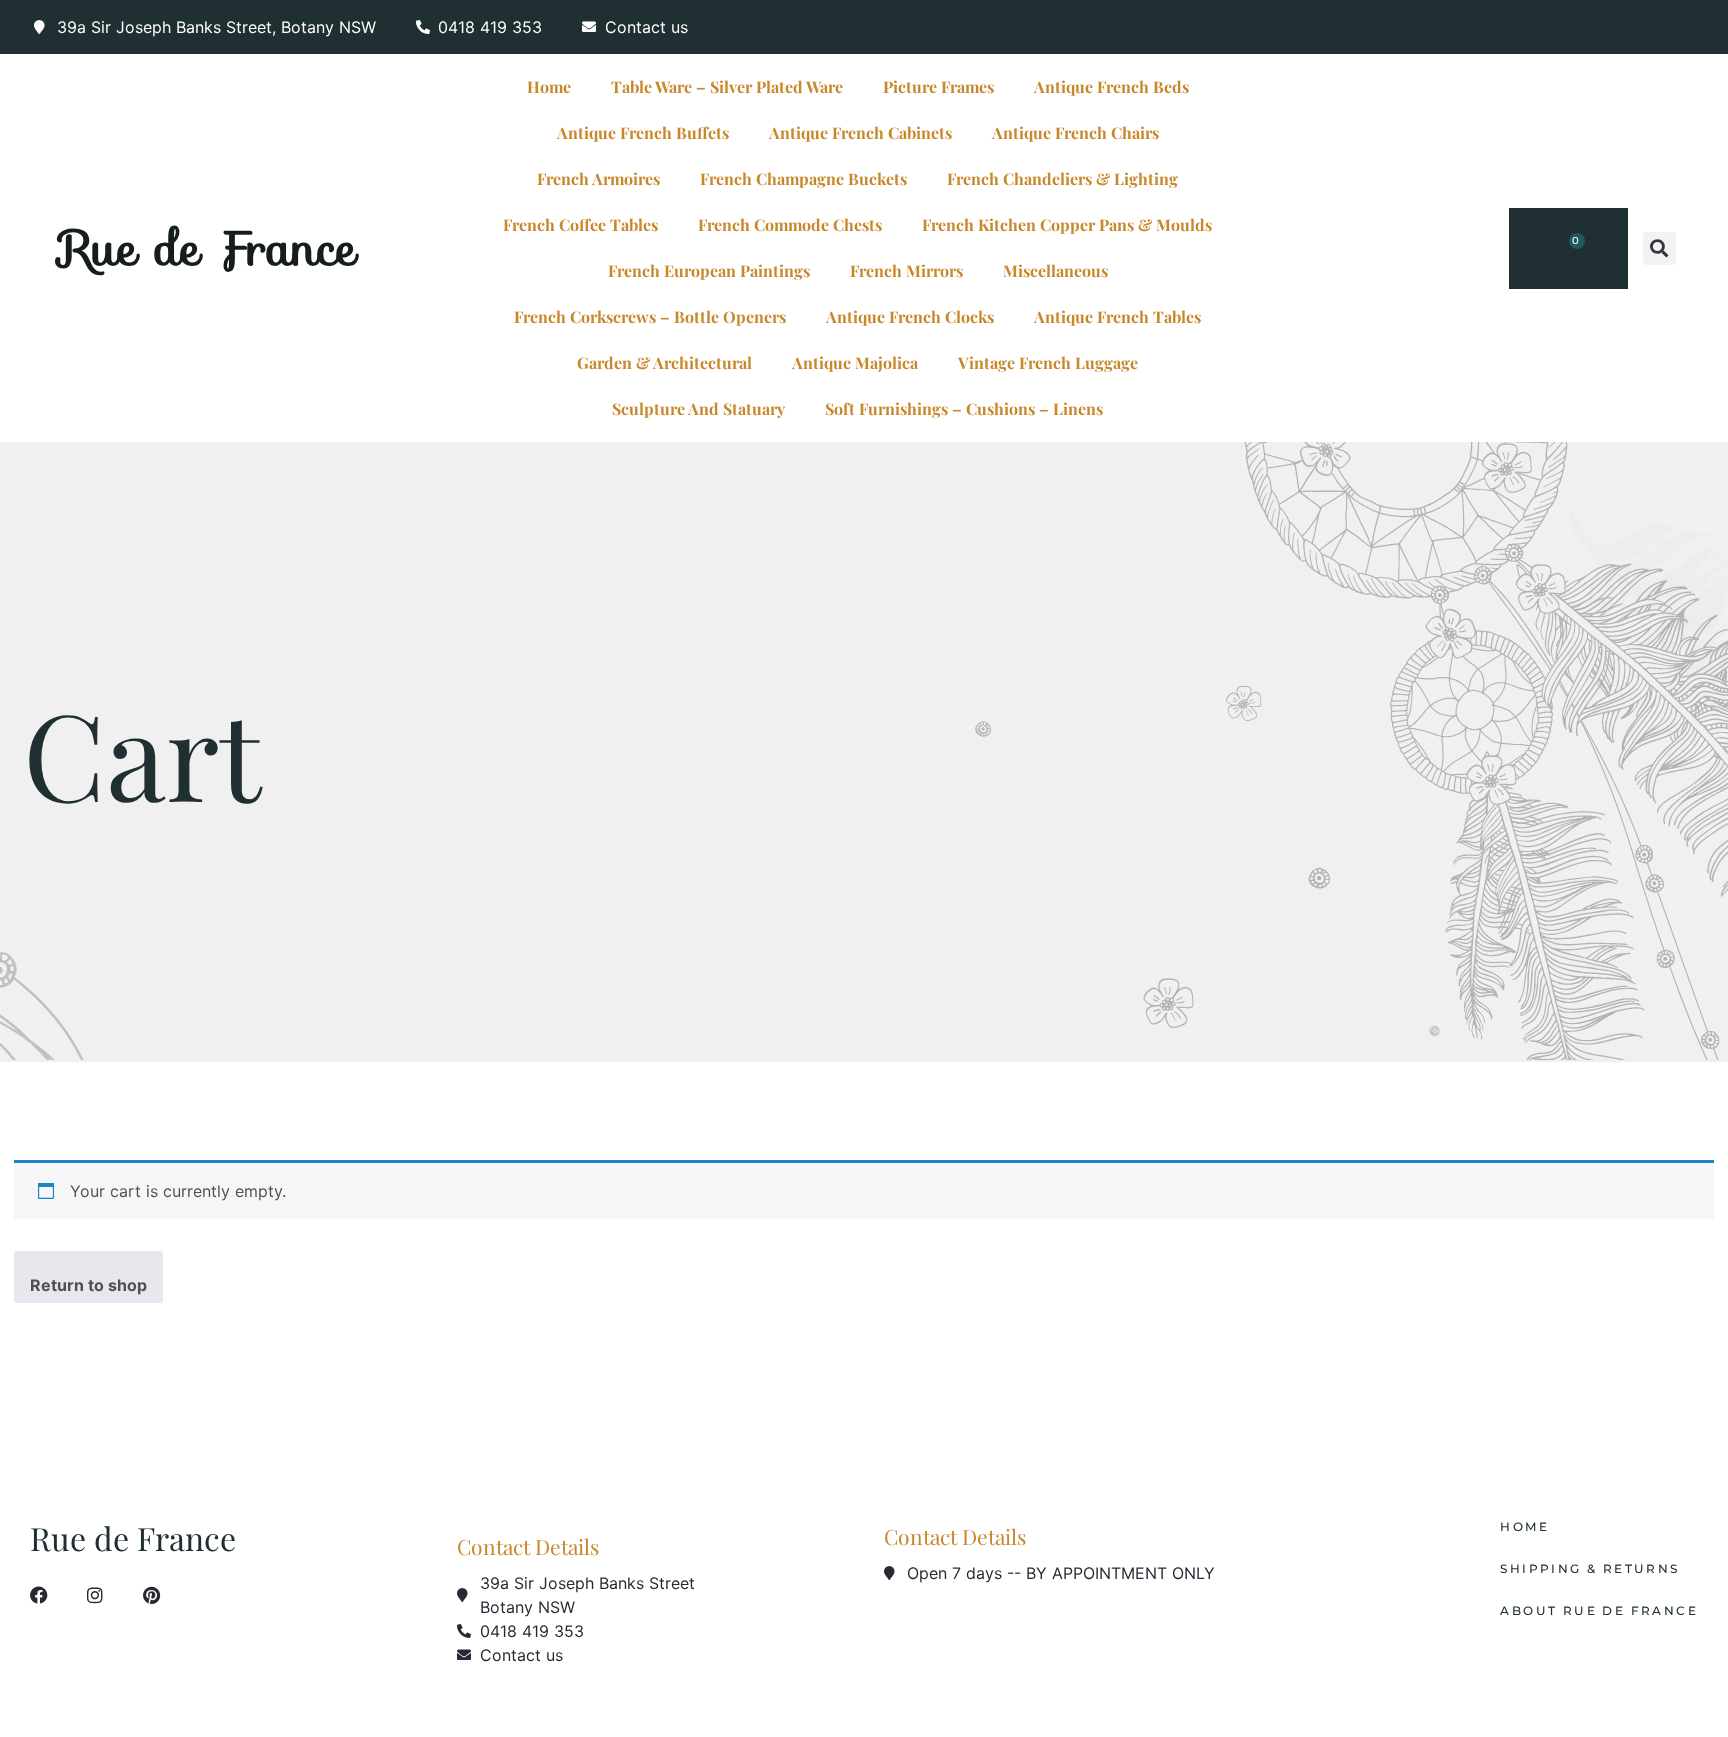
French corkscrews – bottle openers (650, 316)
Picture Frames (938, 86)
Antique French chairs (1075, 132)
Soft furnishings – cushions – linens (964, 408)
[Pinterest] (151, 1595)
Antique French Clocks (910, 316)
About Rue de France (1599, 1611)
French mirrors (906, 270)
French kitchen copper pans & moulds (1067, 224)
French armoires (598, 178)
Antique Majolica (855, 362)
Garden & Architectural (664, 362)
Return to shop (88, 1285)
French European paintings (709, 270)
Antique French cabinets (860, 132)
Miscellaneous (1055, 270)
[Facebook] (39, 1595)
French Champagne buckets (803, 178)
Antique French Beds (1111, 86)
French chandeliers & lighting (1062, 178)
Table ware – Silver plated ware (727, 86)
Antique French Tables (1117, 316)
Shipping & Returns (1589, 1569)
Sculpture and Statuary (698, 408)
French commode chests (790, 224)
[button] (1659, 248)
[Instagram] (95, 1595)
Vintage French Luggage (1048, 362)
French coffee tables (580, 224)
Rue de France (208, 248)
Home (549, 86)
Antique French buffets (643, 132)
